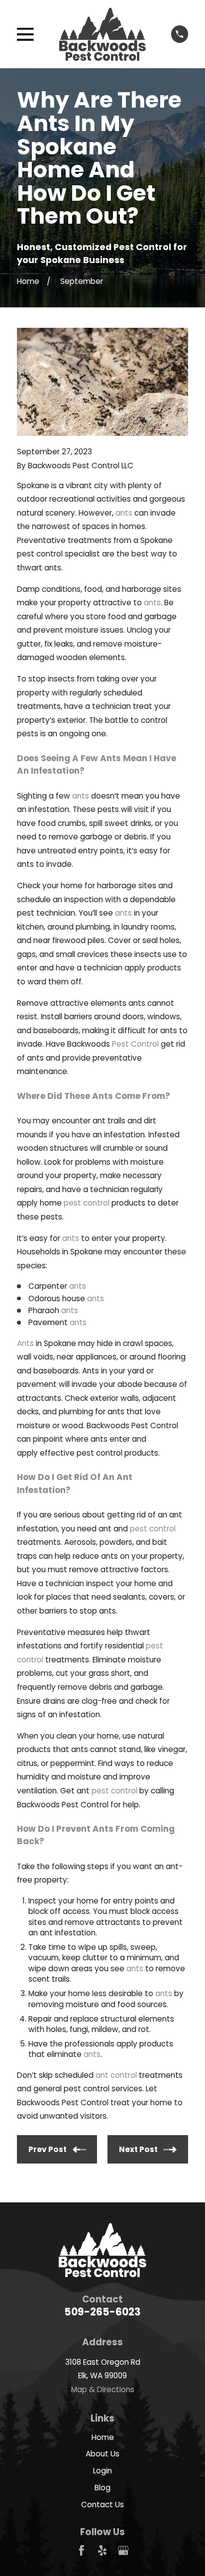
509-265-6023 (102, 2312)
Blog (102, 2488)
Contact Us (102, 2505)
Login (102, 2471)
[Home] (102, 34)
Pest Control (135, 1044)
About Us (102, 2454)
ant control (116, 2075)
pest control (87, 1203)
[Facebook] (81, 2550)
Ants (25, 1343)
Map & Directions (103, 2389)
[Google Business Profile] (123, 2550)
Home (103, 2437)
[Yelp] (102, 2550)
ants (124, 513)
